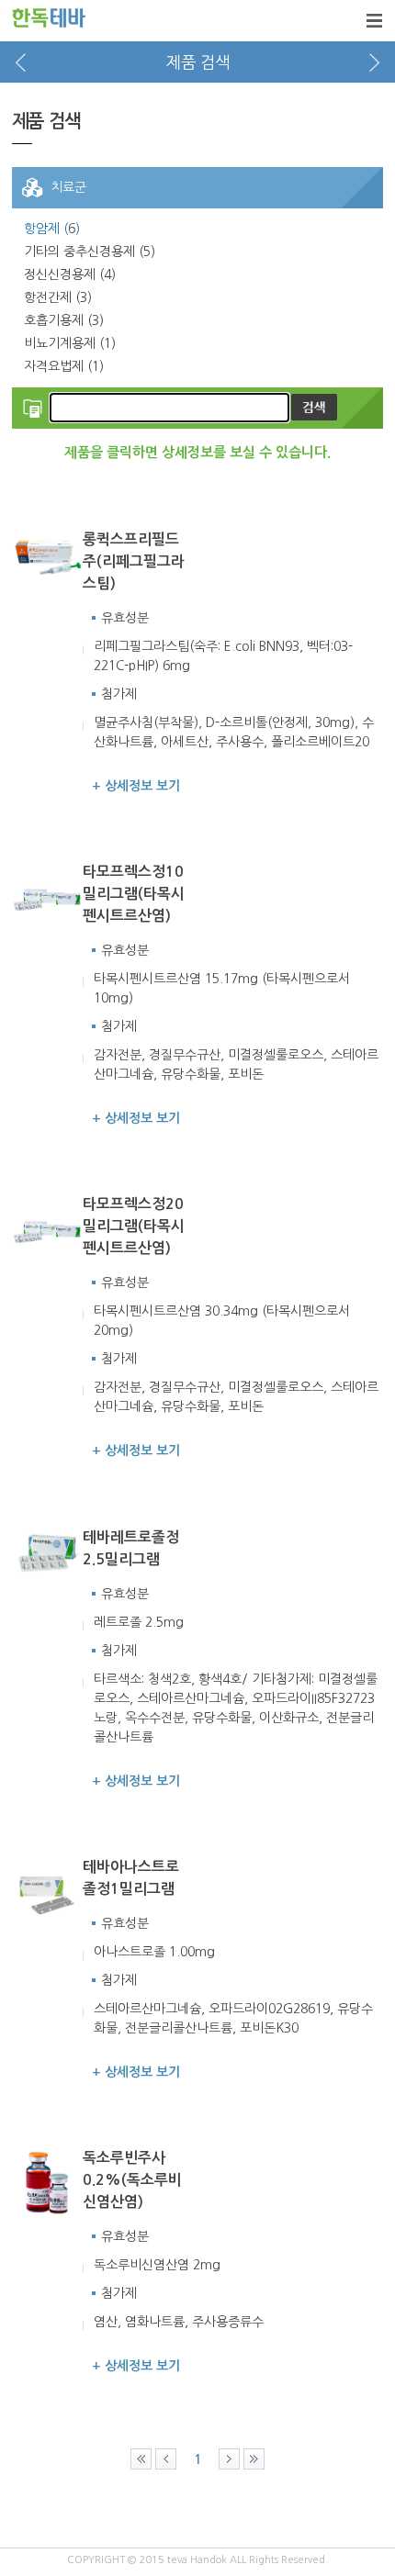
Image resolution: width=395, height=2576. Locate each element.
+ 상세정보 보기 (136, 786)
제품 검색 (198, 62)
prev (21, 62)
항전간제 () (58, 297)
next (374, 62)
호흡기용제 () (64, 320)
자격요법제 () (64, 366)
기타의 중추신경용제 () (90, 252)
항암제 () (52, 229)
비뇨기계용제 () (70, 343)
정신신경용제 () (70, 274)
